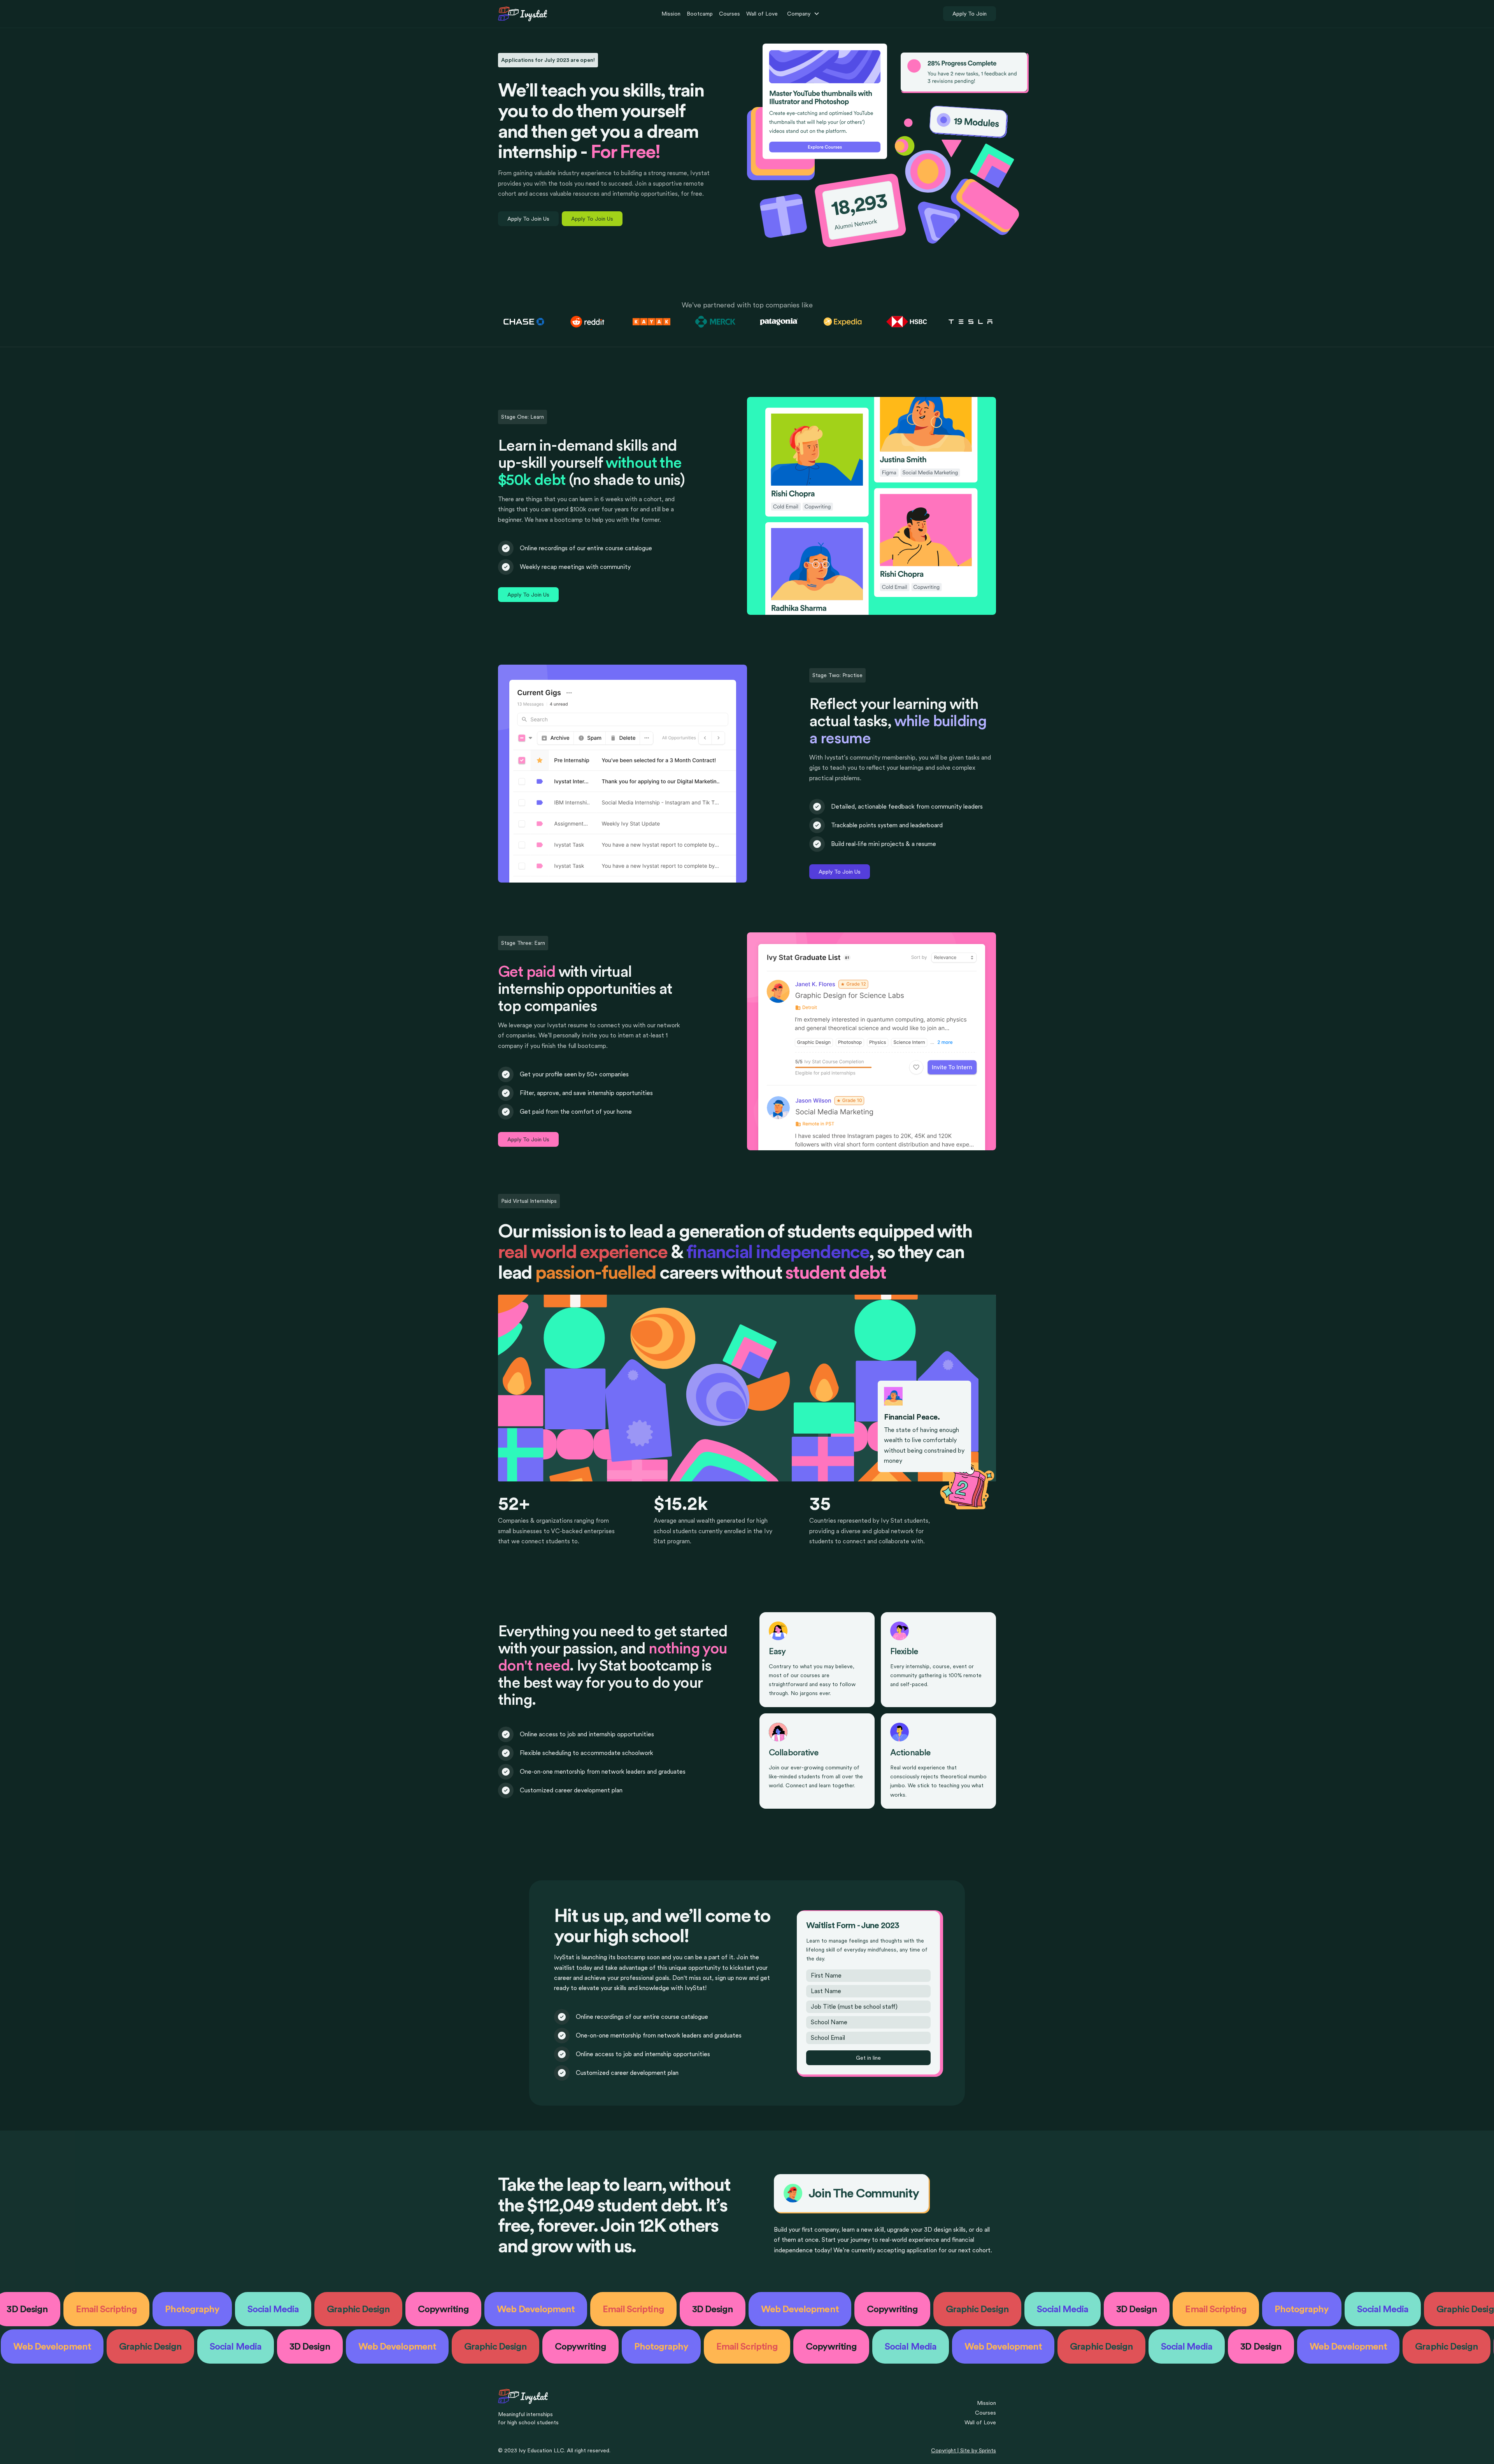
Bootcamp (700, 14)
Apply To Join (970, 14)
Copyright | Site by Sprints (964, 2450)
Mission (671, 14)
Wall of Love (762, 14)
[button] (803, 14)
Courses (729, 14)
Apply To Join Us (528, 219)
